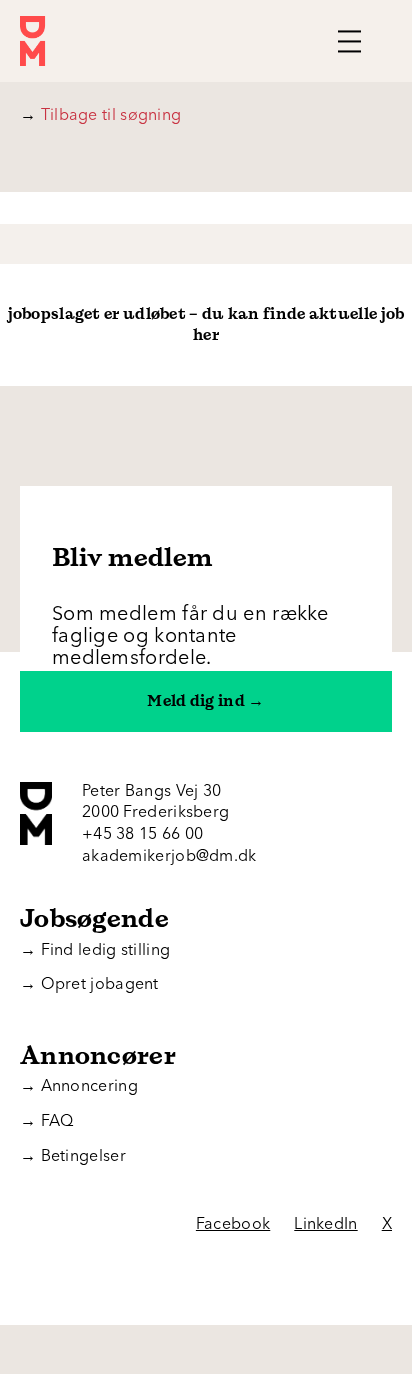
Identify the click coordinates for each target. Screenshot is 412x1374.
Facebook (233, 1225)
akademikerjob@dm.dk (169, 857)
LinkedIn (325, 1225)
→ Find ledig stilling (95, 951)
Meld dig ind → (205, 701)
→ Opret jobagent (89, 985)
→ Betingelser (73, 1157)
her (206, 334)
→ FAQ (47, 1122)
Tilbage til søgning (100, 116)
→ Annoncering (79, 1087)
